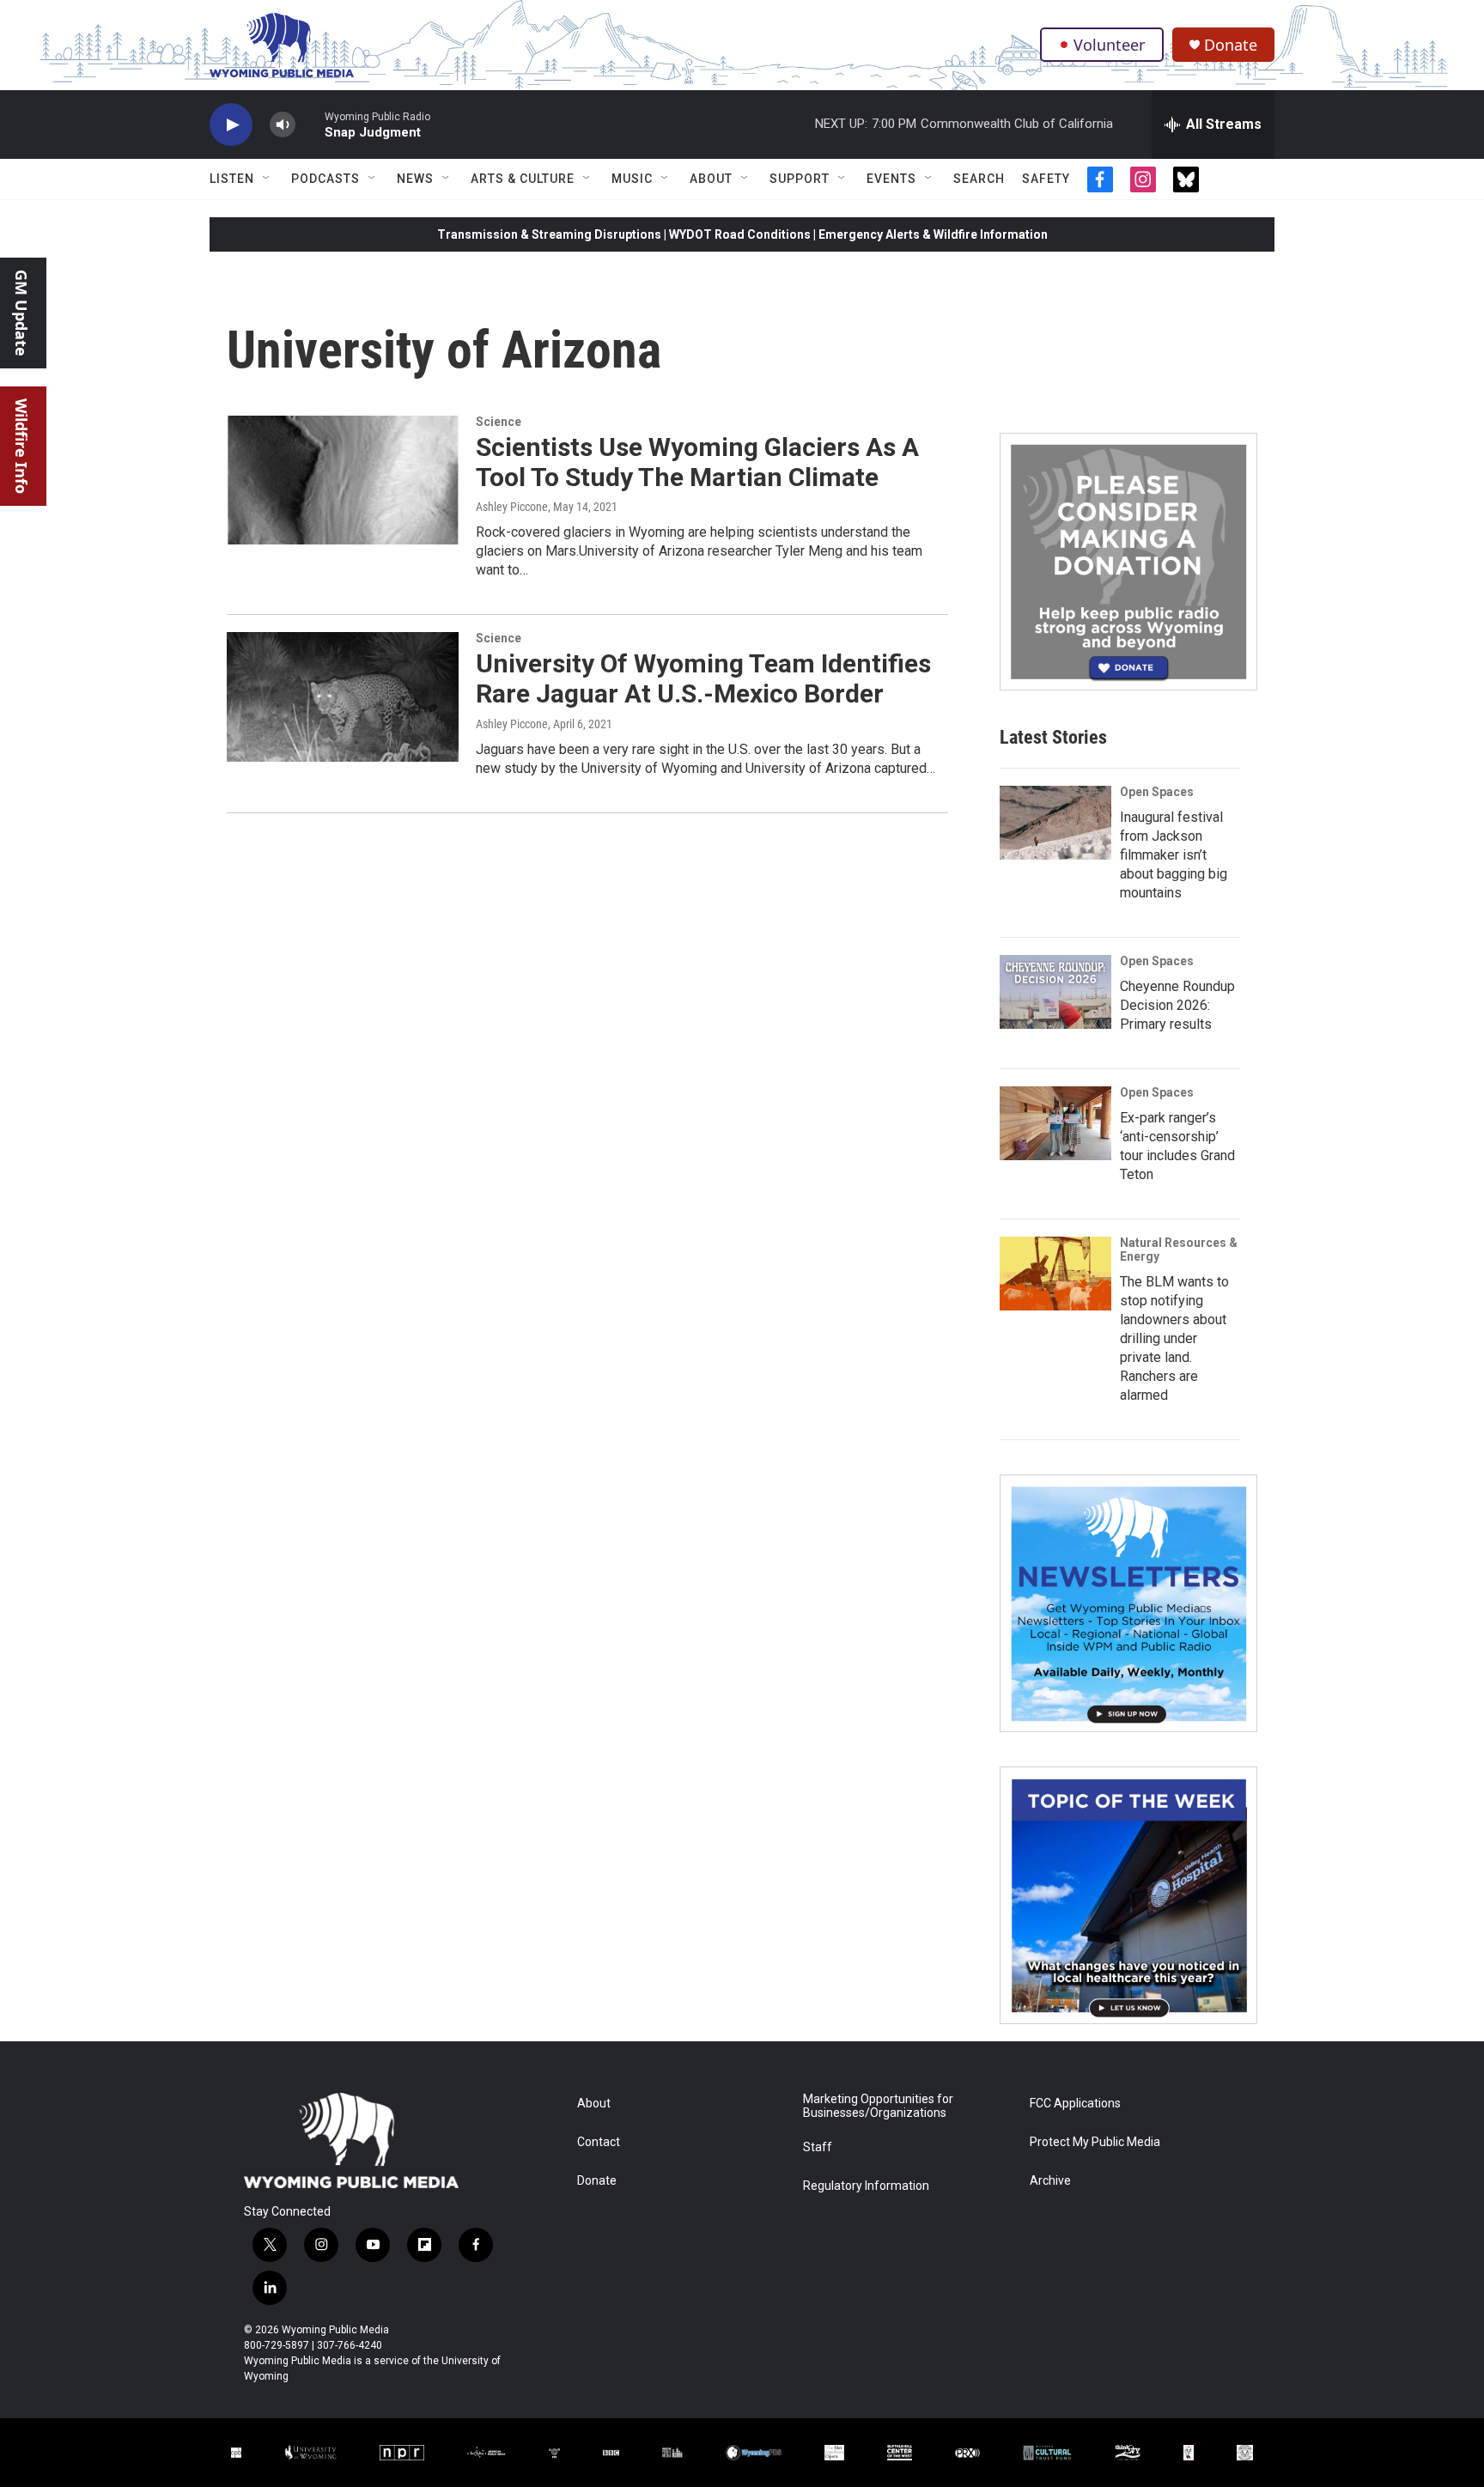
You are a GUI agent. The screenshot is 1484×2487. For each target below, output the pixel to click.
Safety (1046, 179)
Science (499, 422)
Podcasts (325, 179)
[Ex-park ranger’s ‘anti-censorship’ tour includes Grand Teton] (1055, 1123)
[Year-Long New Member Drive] (1128, 562)
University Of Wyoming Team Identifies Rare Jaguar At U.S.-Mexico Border (703, 678)
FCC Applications (1075, 2104)
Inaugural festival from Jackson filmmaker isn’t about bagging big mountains (1174, 855)
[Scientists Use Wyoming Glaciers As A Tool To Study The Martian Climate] (343, 480)
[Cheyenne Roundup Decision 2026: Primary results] (1055, 992)
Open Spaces (1157, 792)
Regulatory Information (866, 2186)
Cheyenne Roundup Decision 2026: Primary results (1177, 1005)
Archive (1050, 2181)
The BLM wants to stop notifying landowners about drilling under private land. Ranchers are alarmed (1174, 1338)
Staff (818, 2147)
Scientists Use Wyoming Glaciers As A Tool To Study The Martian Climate (697, 462)
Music (632, 179)
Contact (599, 2142)
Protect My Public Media (1095, 2142)
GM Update (21, 313)
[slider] (310, 124)
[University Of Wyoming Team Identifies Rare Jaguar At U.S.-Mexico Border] (343, 696)
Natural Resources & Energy (1179, 1250)
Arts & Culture (523, 179)
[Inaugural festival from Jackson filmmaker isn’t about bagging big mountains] (1055, 823)
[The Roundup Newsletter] (1128, 1603)
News (415, 179)
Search (979, 179)
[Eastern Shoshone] (1245, 2452)
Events (891, 179)
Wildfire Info (21, 446)
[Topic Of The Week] (1128, 1895)
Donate (1231, 45)
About (711, 179)
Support (800, 179)
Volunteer (1109, 45)
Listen (232, 179)
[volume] (283, 125)
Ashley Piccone (512, 507)
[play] (231, 125)
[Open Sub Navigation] (267, 179)
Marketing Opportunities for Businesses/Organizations (878, 2106)
